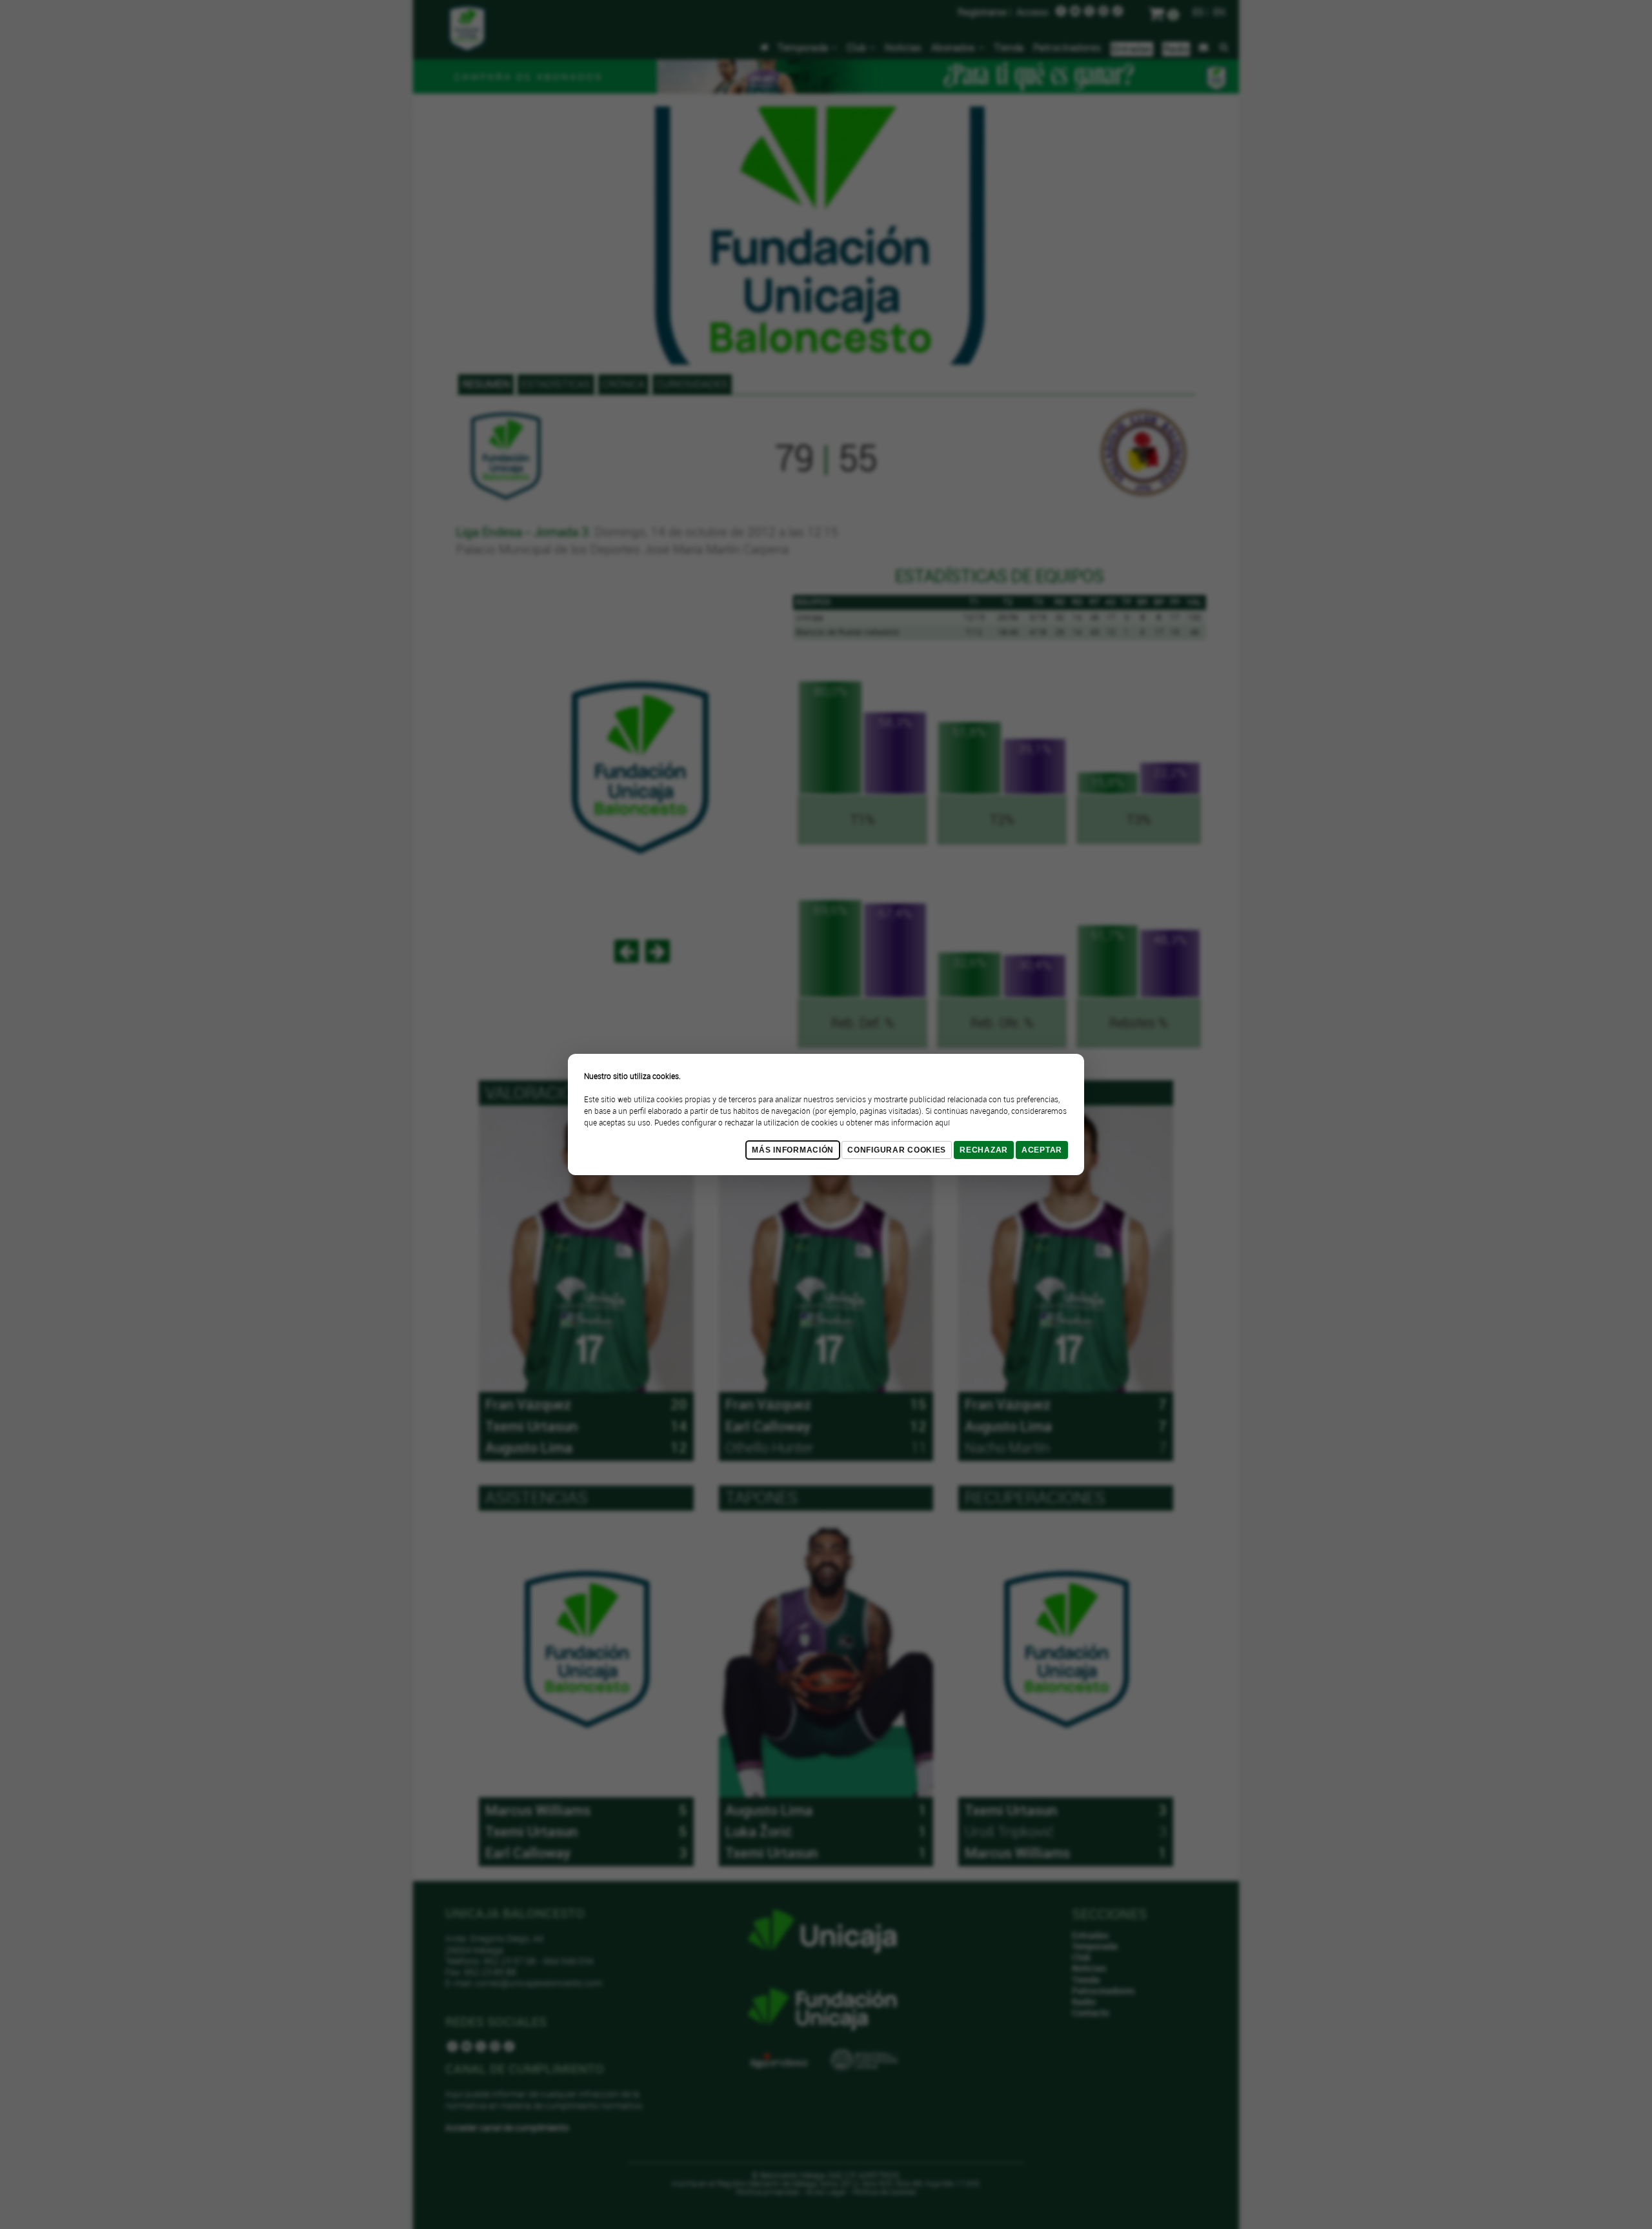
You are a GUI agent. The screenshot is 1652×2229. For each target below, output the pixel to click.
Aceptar (1042, 1150)
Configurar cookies (897, 1150)
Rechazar (984, 1150)
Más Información (793, 1150)
